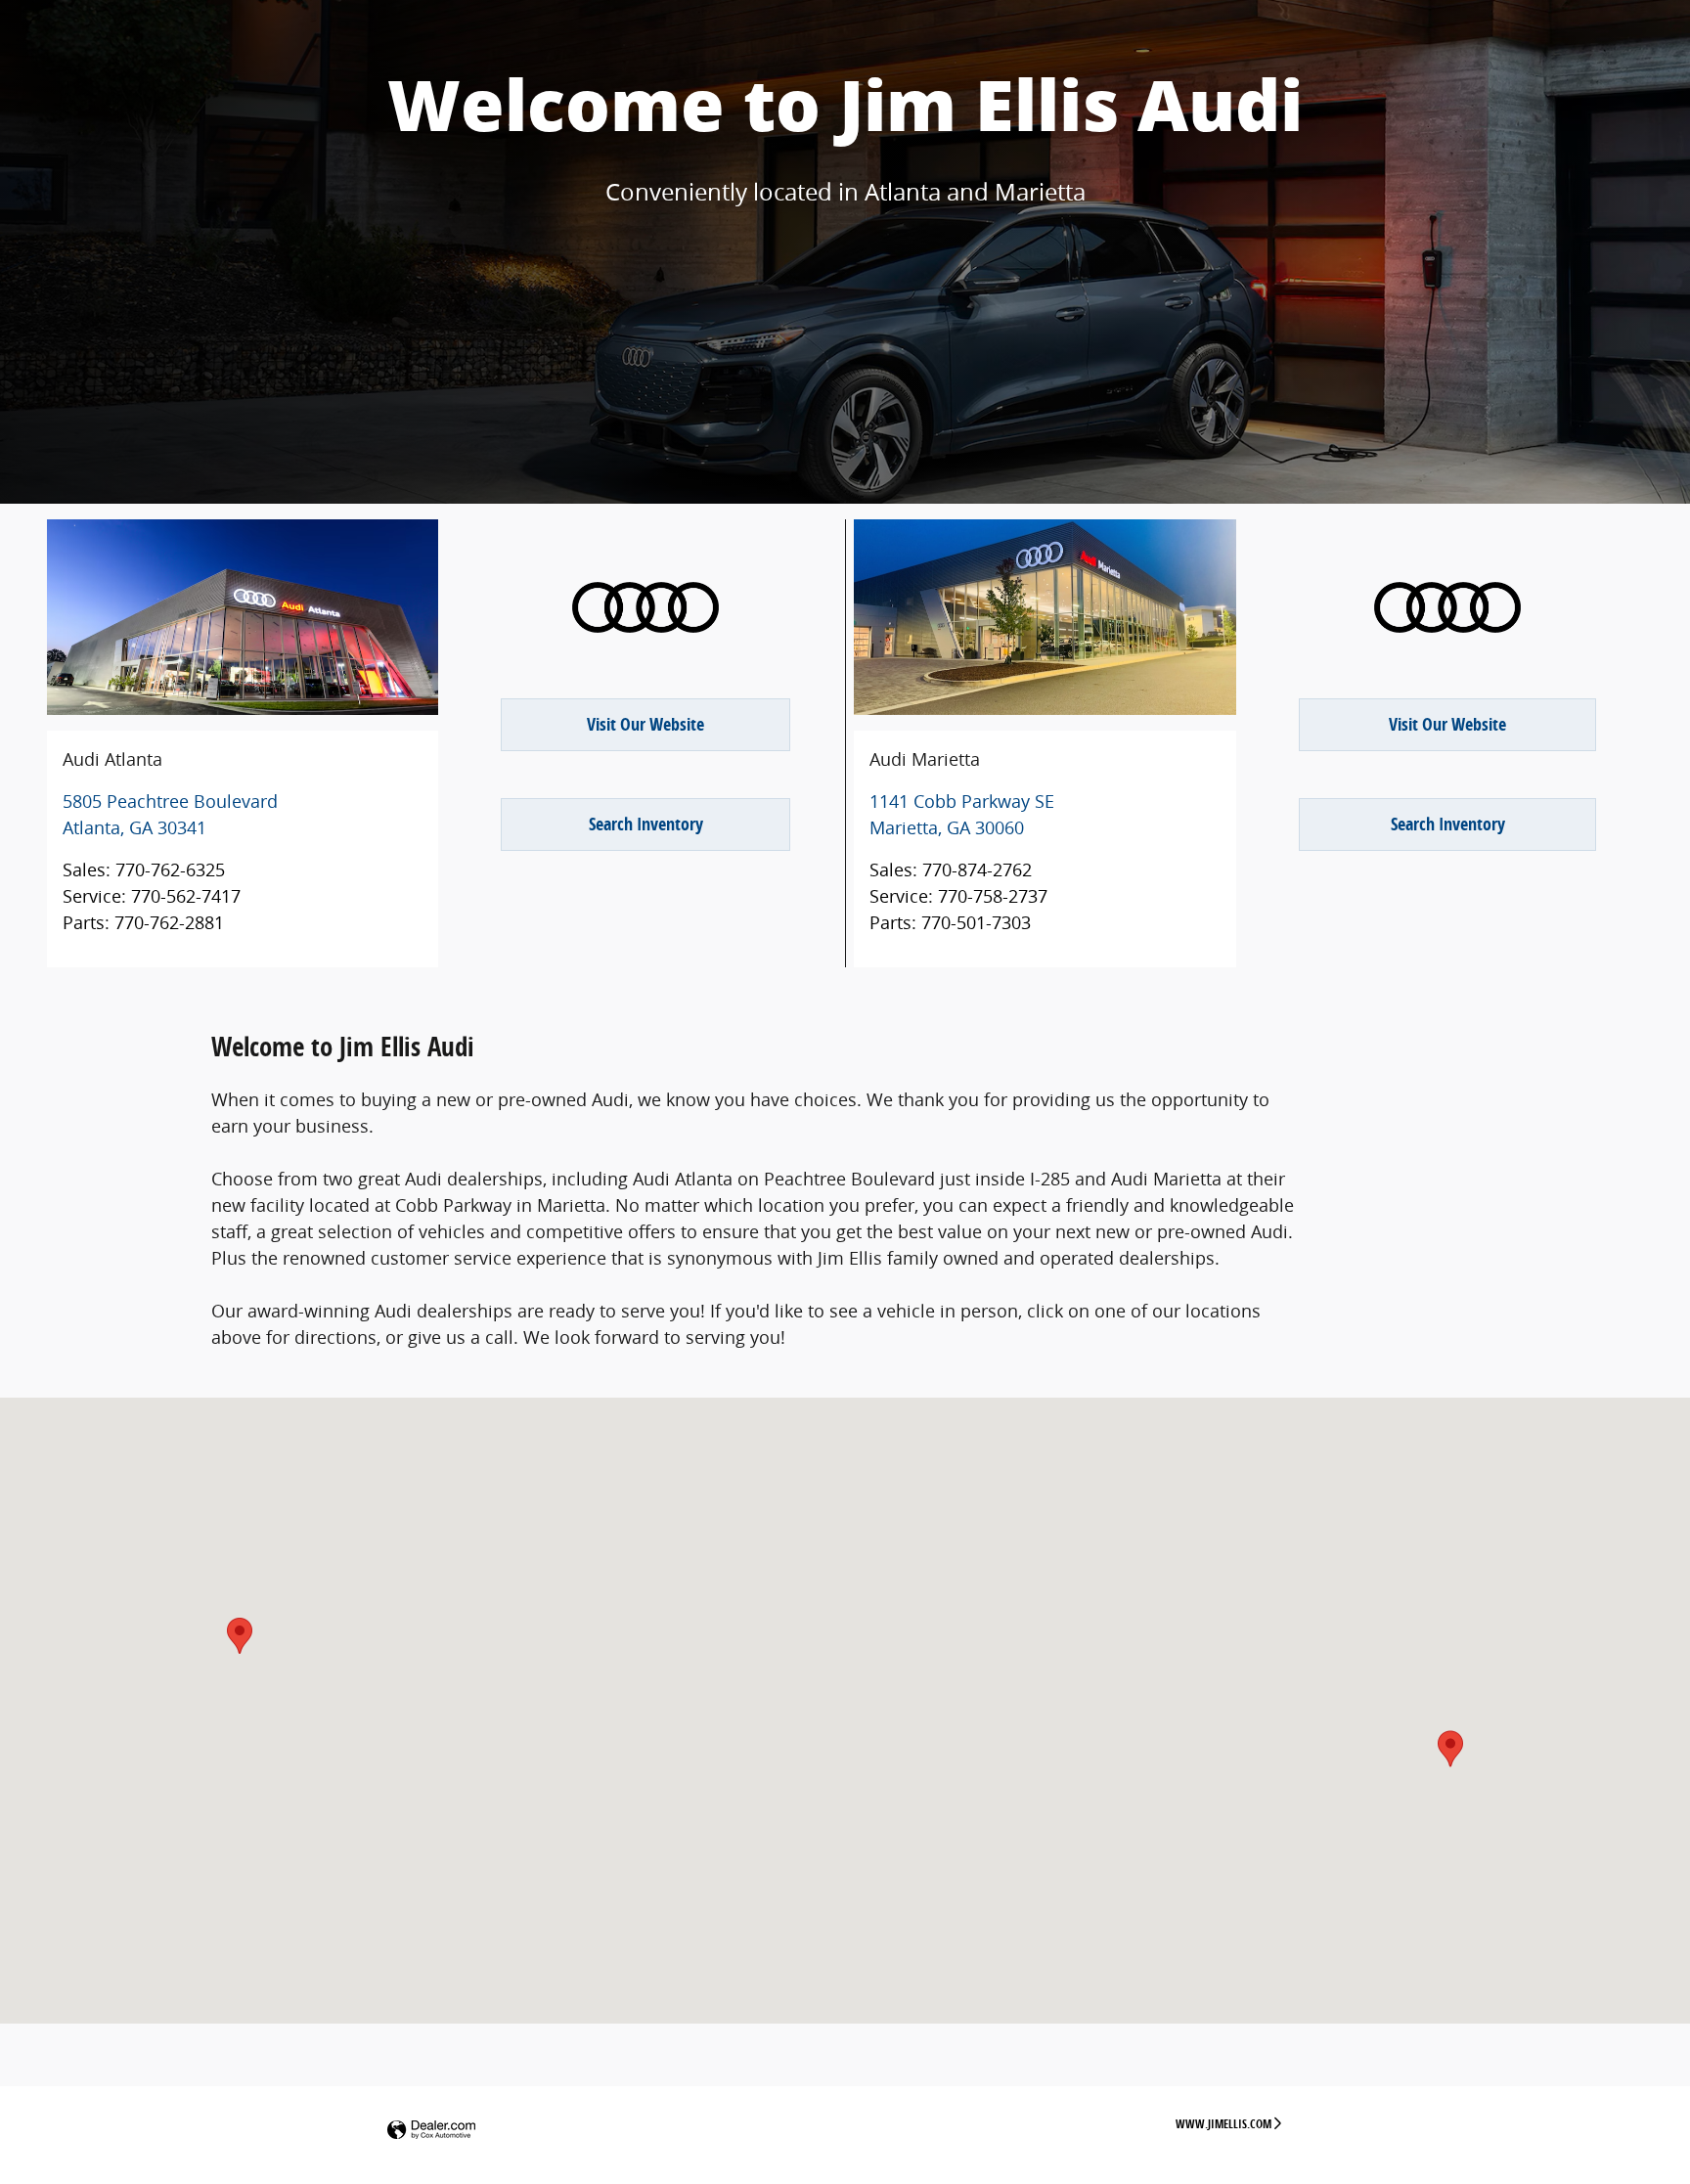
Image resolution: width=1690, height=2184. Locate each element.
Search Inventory (646, 824)
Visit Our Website (645, 724)
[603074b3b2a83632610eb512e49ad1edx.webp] (645, 607)
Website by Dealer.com (431, 2131)
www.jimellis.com (1223, 2124)
